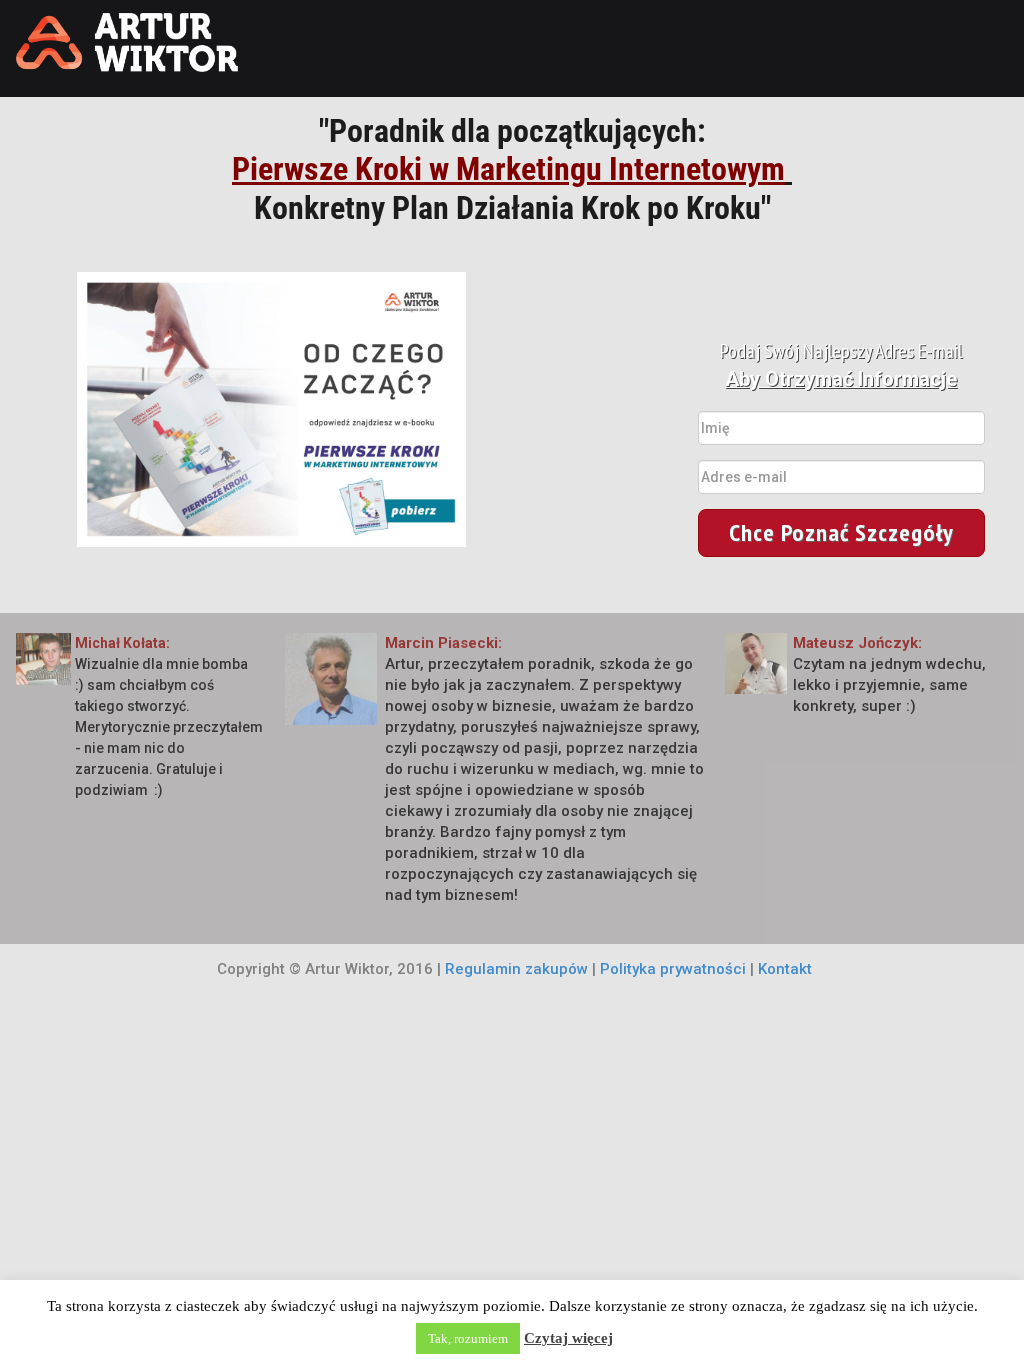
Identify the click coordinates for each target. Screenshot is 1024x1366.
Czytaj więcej (568, 1338)
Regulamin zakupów (516, 969)
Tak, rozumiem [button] (468, 1338)
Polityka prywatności (673, 969)
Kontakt (785, 969)
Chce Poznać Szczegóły (841, 532)
